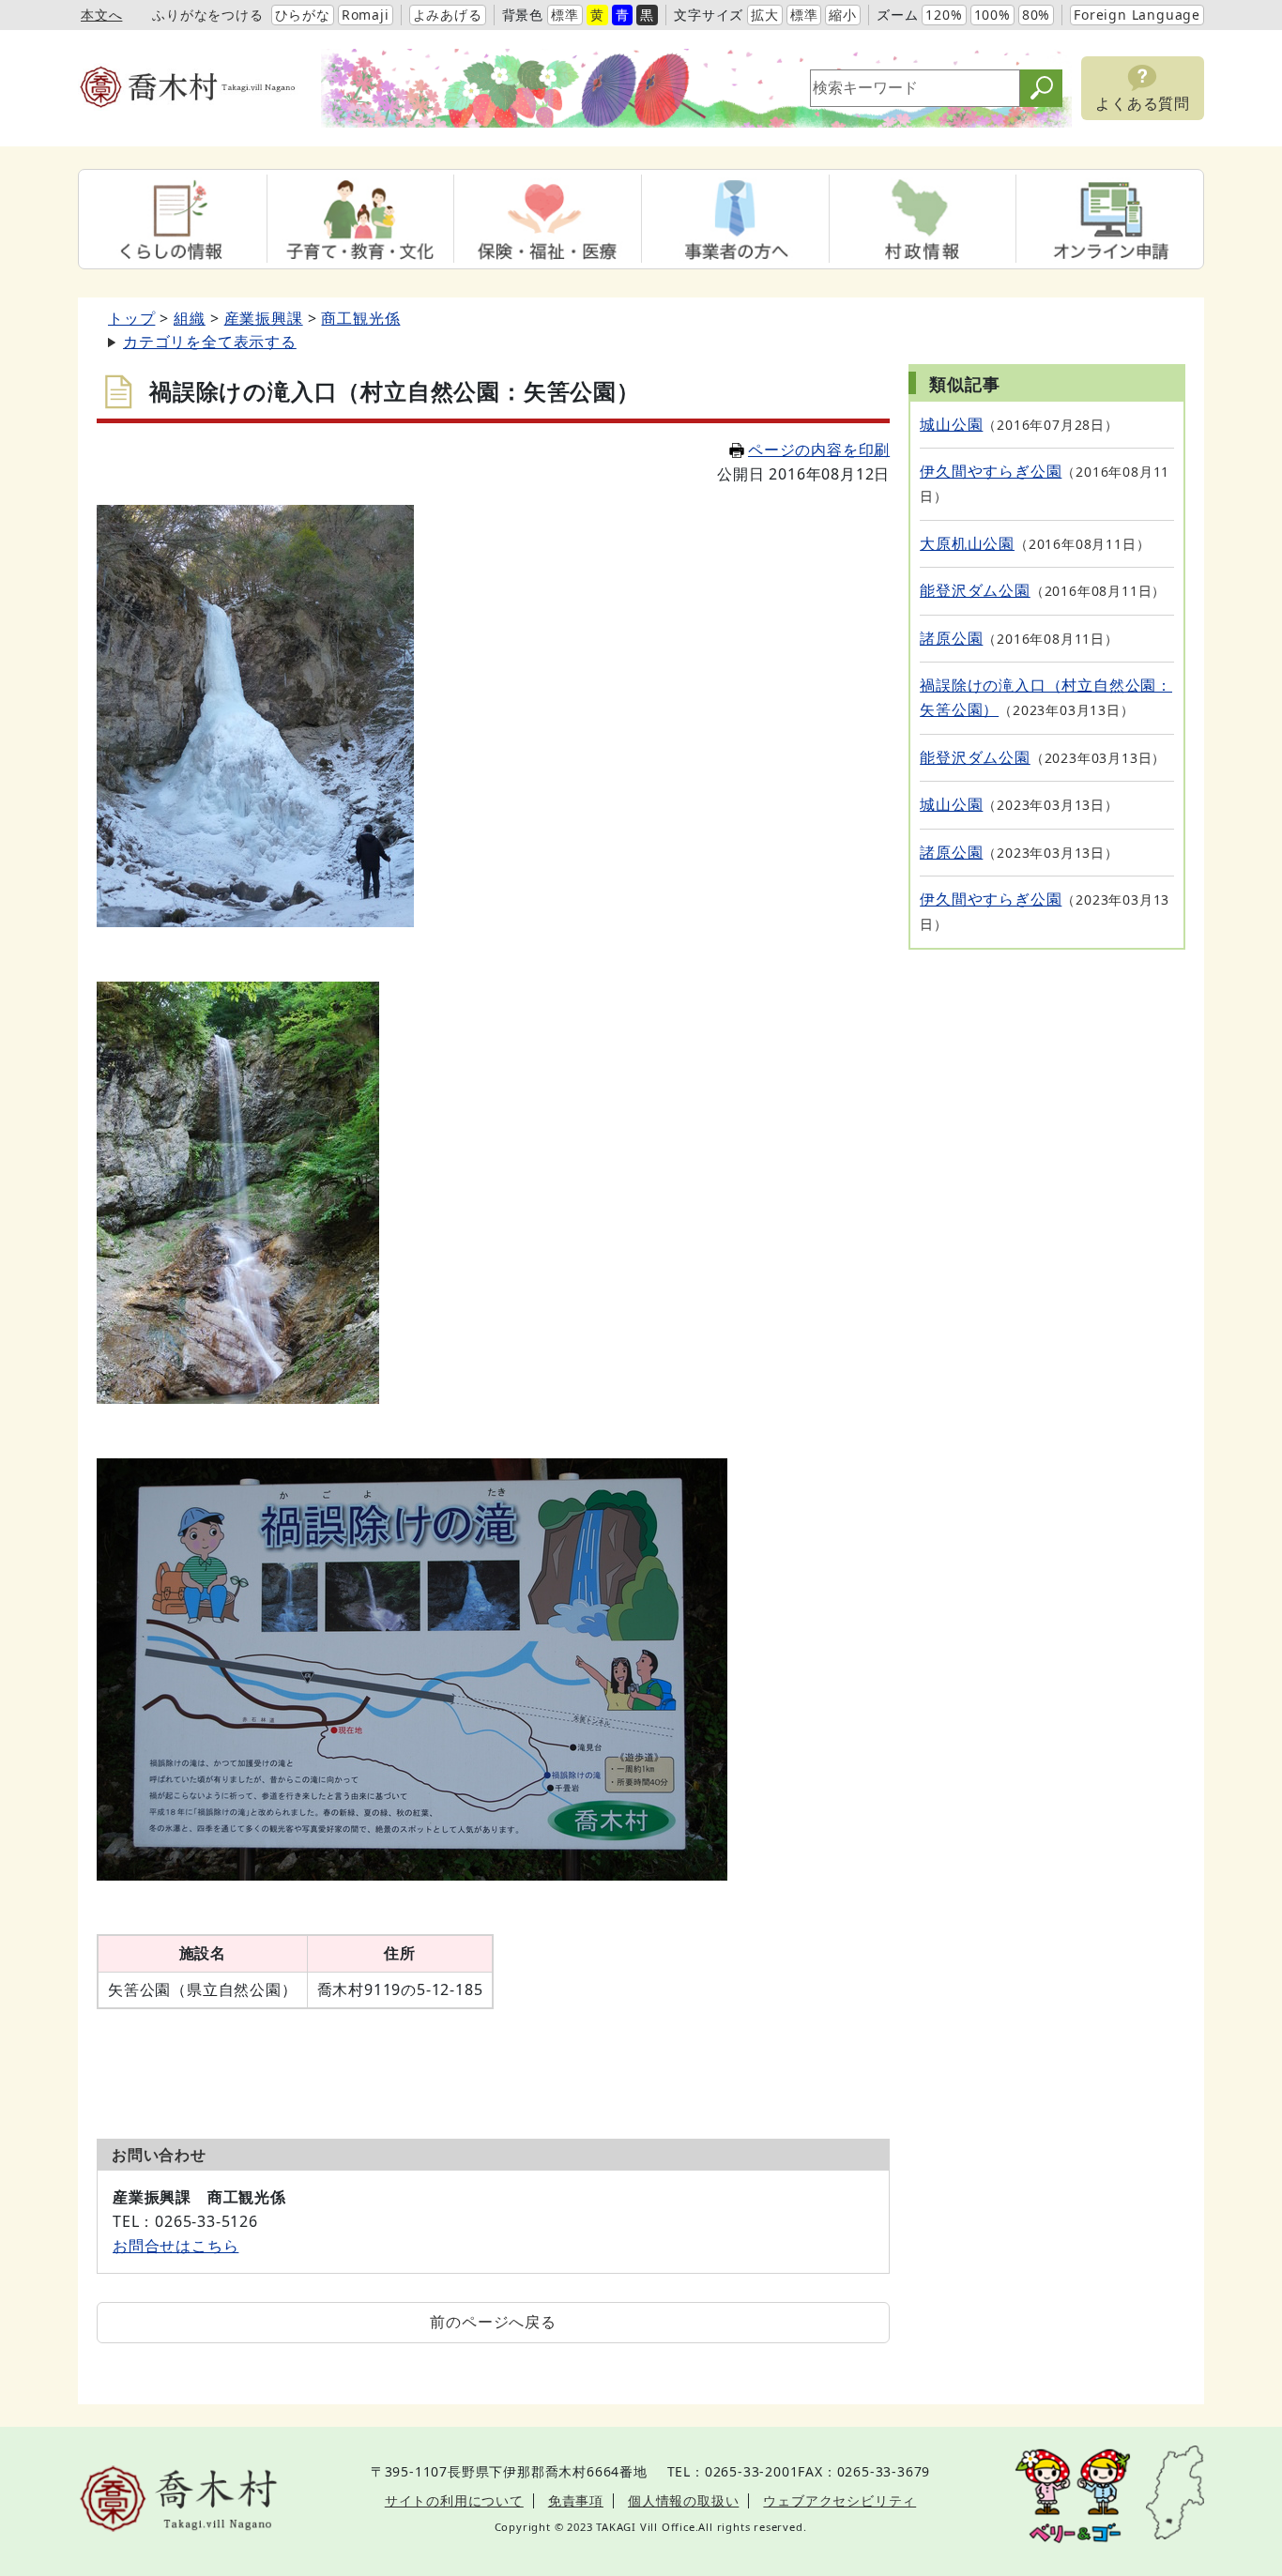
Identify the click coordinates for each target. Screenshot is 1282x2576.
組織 (190, 318)
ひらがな (303, 15)
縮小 (843, 15)
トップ (131, 318)
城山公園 (951, 424)
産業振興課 (264, 318)
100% (992, 15)
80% (1036, 15)
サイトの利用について (454, 2500)
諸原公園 (951, 638)
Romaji (366, 15)
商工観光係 (360, 318)
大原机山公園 (967, 543)
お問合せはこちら (176, 2246)
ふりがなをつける (207, 15)
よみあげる (448, 15)
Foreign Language (1137, 15)
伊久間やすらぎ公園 (991, 471)
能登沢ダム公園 (975, 590)
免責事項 (576, 2500)
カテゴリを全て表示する (210, 342)
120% (944, 15)
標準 (565, 15)
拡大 (765, 15)
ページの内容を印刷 (819, 450)
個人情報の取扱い (683, 2500)
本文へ (101, 15)
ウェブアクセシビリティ (839, 2500)
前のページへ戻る (493, 2322)
